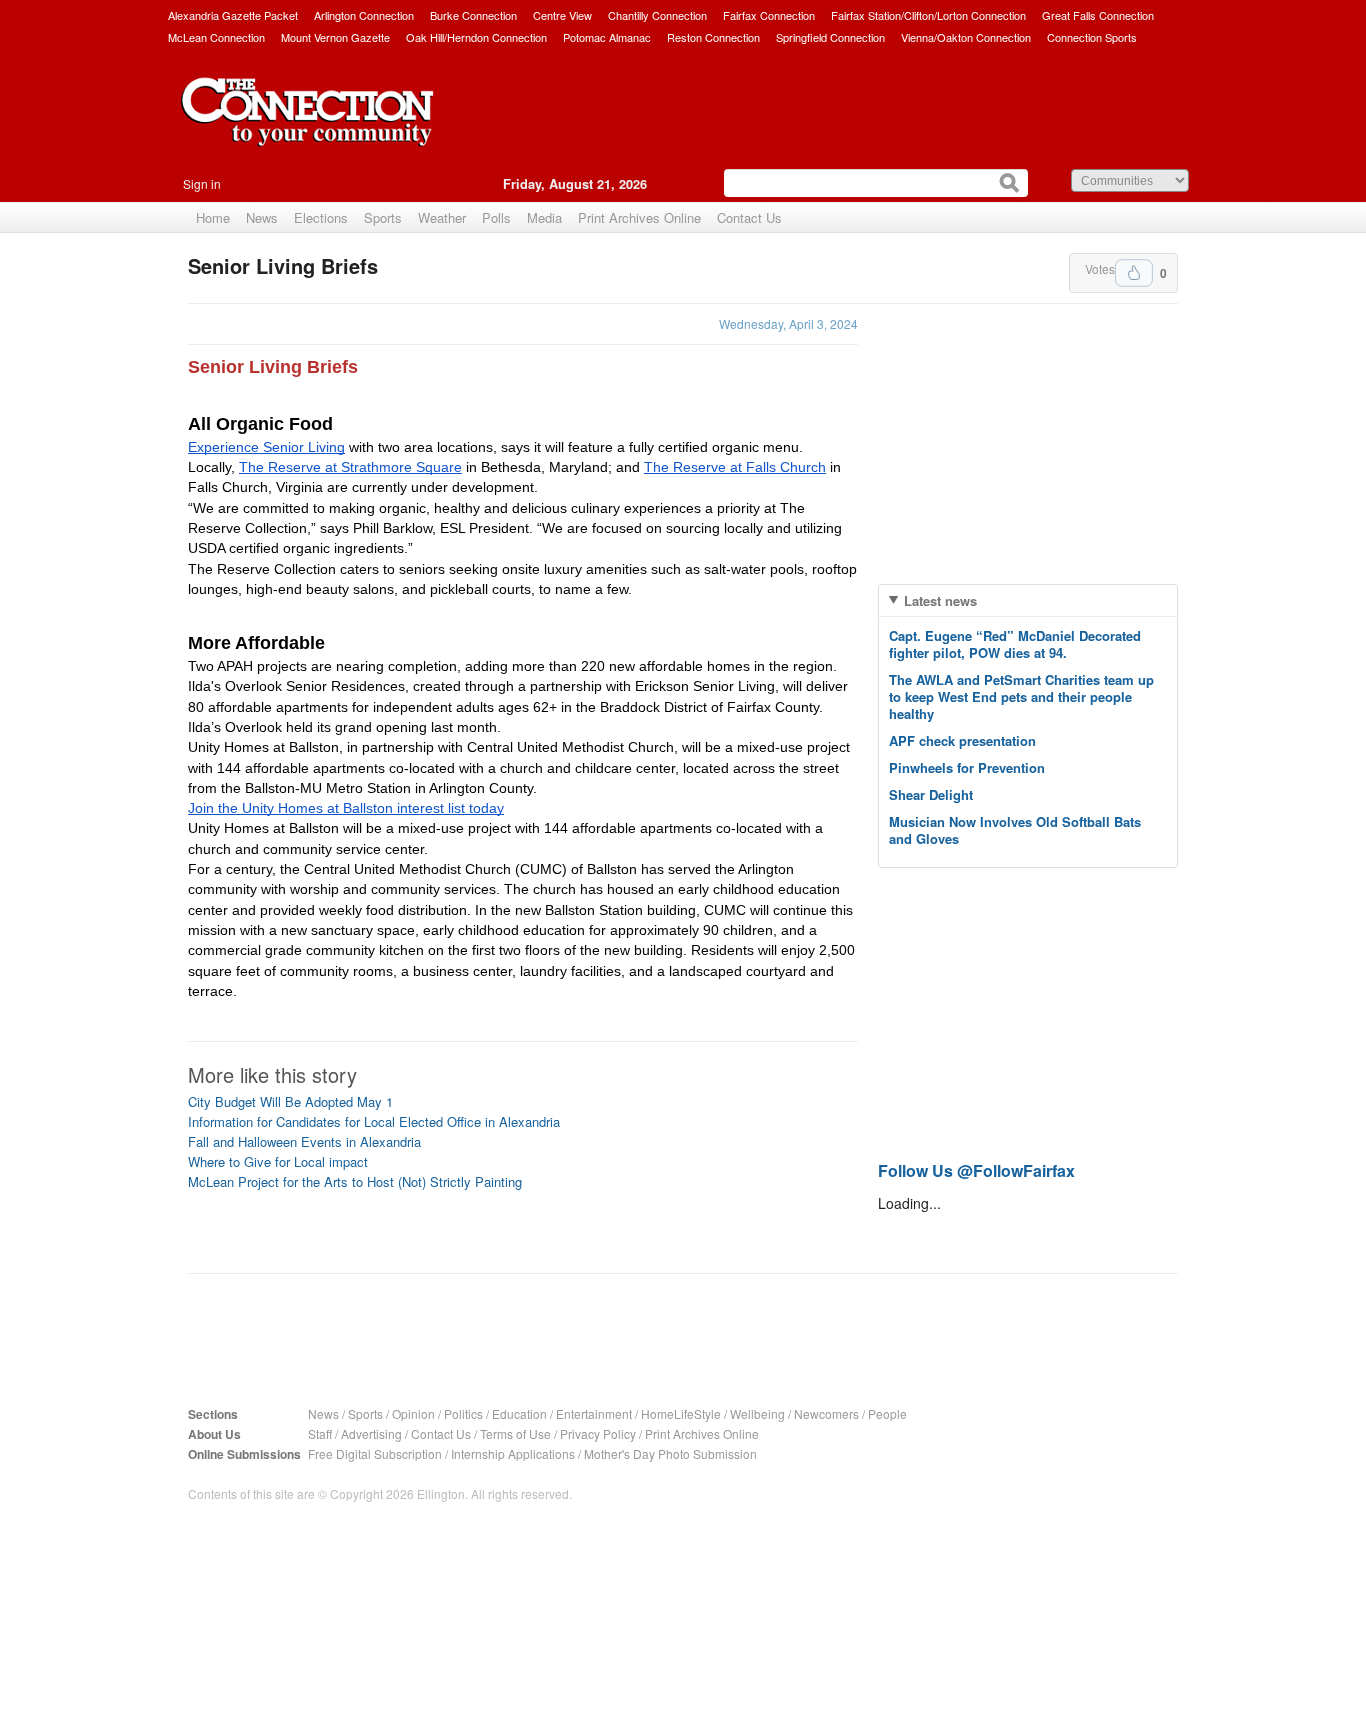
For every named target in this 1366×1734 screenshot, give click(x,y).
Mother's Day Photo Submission (670, 1453)
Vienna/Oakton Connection (966, 37)
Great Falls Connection (1098, 15)
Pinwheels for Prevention (967, 767)
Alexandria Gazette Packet (233, 15)
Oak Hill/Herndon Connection (476, 37)
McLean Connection (216, 37)
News (262, 217)
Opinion (413, 1413)
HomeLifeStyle (681, 1413)
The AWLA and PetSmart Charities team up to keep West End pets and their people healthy (1021, 696)
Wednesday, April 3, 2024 (788, 323)
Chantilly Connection (657, 15)
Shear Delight (931, 794)
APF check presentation (962, 740)
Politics (463, 1413)
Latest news (940, 600)
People (887, 1413)
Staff (320, 1433)
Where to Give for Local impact (278, 1161)
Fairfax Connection (769, 15)
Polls (496, 217)
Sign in (202, 183)
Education (519, 1413)
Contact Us (749, 217)
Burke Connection (473, 15)
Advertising (371, 1433)
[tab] (1028, 600)
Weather (442, 217)
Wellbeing (757, 1413)
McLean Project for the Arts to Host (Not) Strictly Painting (355, 1181)
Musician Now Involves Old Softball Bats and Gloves (1015, 830)
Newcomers (826, 1413)
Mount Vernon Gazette (335, 37)
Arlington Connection (364, 15)
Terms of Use (515, 1433)
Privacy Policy (598, 1433)
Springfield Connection (830, 37)
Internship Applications (513, 1453)
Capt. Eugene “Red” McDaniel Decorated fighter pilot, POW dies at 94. (1015, 644)
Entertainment (594, 1413)
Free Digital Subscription (375, 1453)
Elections (321, 217)
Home (213, 217)
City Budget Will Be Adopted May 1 (290, 1101)
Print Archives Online (639, 217)
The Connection (308, 127)
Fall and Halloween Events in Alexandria (304, 1141)
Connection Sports (1092, 37)
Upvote (1134, 273)
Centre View (562, 15)
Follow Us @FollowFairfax (976, 1170)
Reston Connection (713, 37)
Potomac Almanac (607, 37)
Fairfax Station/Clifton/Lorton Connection (928, 15)
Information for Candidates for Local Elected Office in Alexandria (374, 1121)
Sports (383, 217)
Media (544, 217)
